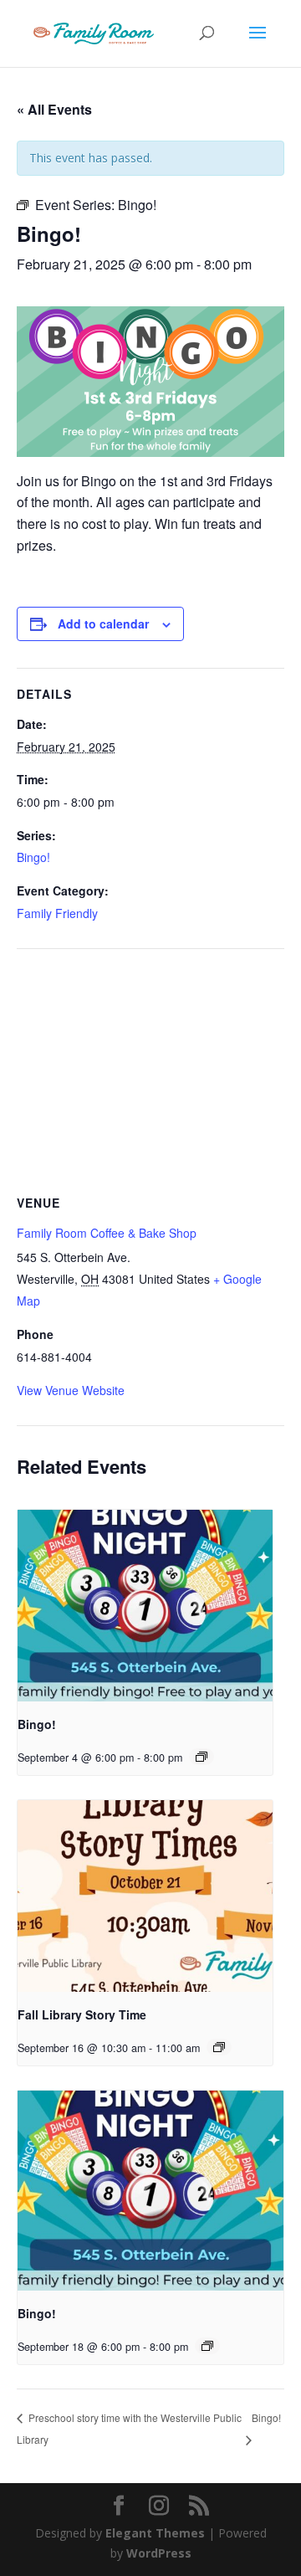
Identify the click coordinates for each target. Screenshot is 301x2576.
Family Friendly (57, 913)
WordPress (159, 2553)
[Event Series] (202, 1757)
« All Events (54, 109)
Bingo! (33, 857)
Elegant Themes (155, 2533)
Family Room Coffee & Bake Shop (107, 1233)
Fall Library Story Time (82, 2014)
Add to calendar (103, 623)
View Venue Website (71, 1390)
